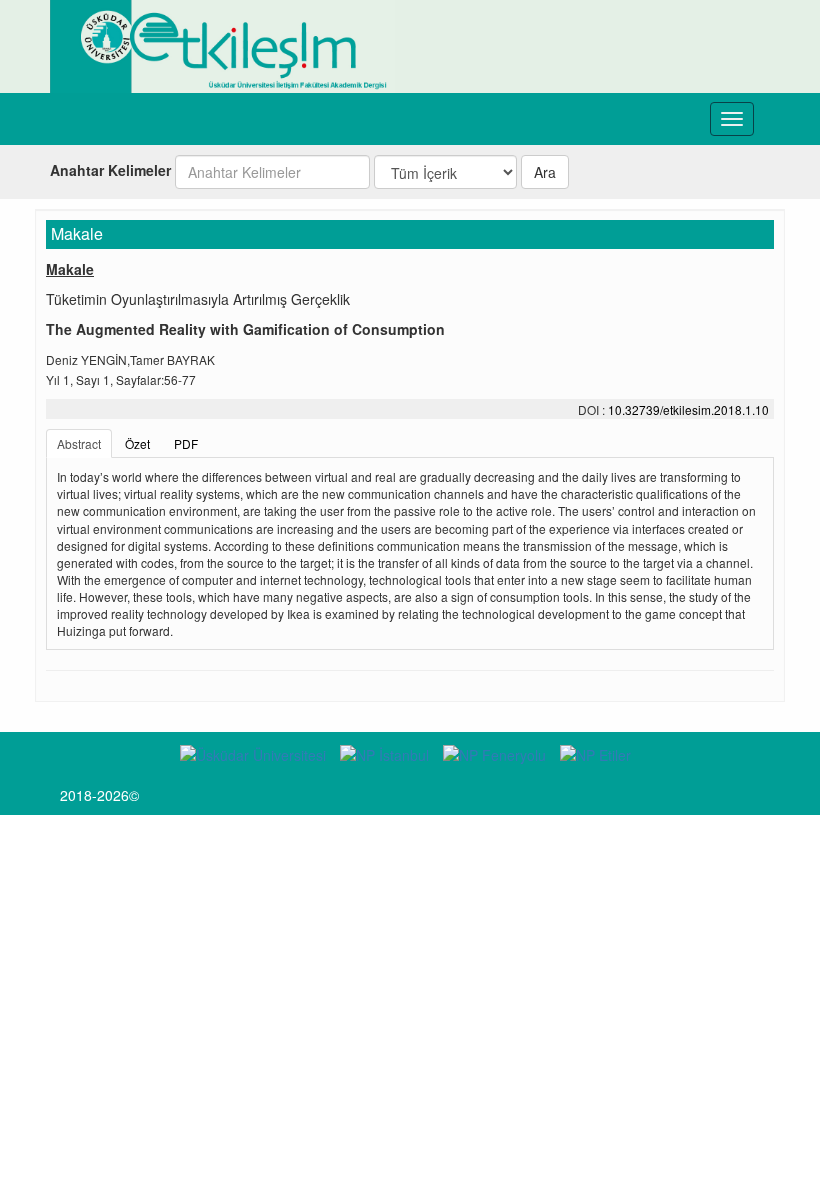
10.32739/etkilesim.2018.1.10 (688, 409)
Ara (545, 172)
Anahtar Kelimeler (110, 170)
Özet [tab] (137, 443)
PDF (186, 443)
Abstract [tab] (79, 443)
